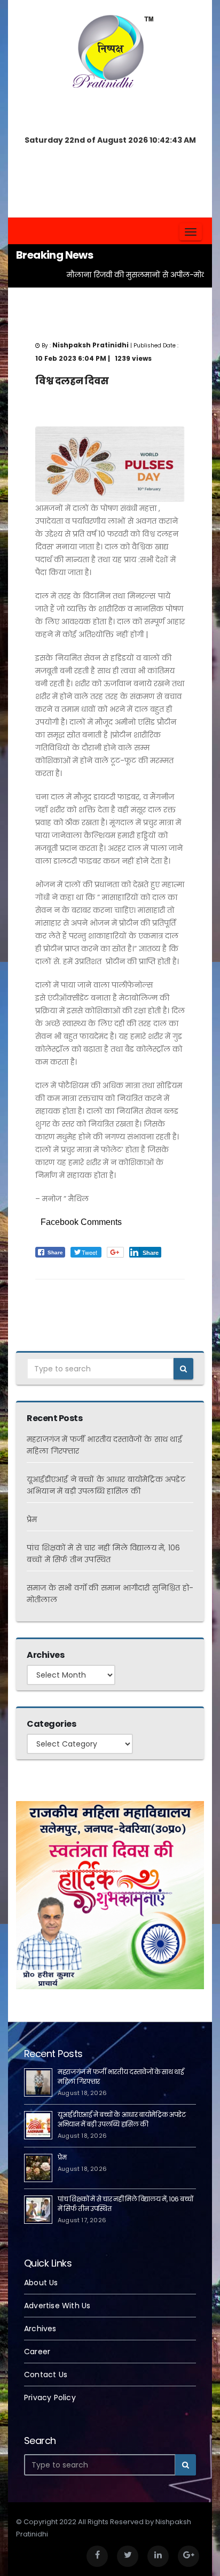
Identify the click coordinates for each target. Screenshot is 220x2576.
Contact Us (46, 2375)
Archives (40, 2329)
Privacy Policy (50, 2397)
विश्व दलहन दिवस (72, 381)
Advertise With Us (57, 2306)
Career (37, 2352)
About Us (41, 2283)
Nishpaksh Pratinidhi (103, 1297)
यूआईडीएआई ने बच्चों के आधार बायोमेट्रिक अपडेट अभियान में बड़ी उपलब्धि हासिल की (122, 2119)
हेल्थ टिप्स (49, 1297)
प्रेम (32, 1519)
